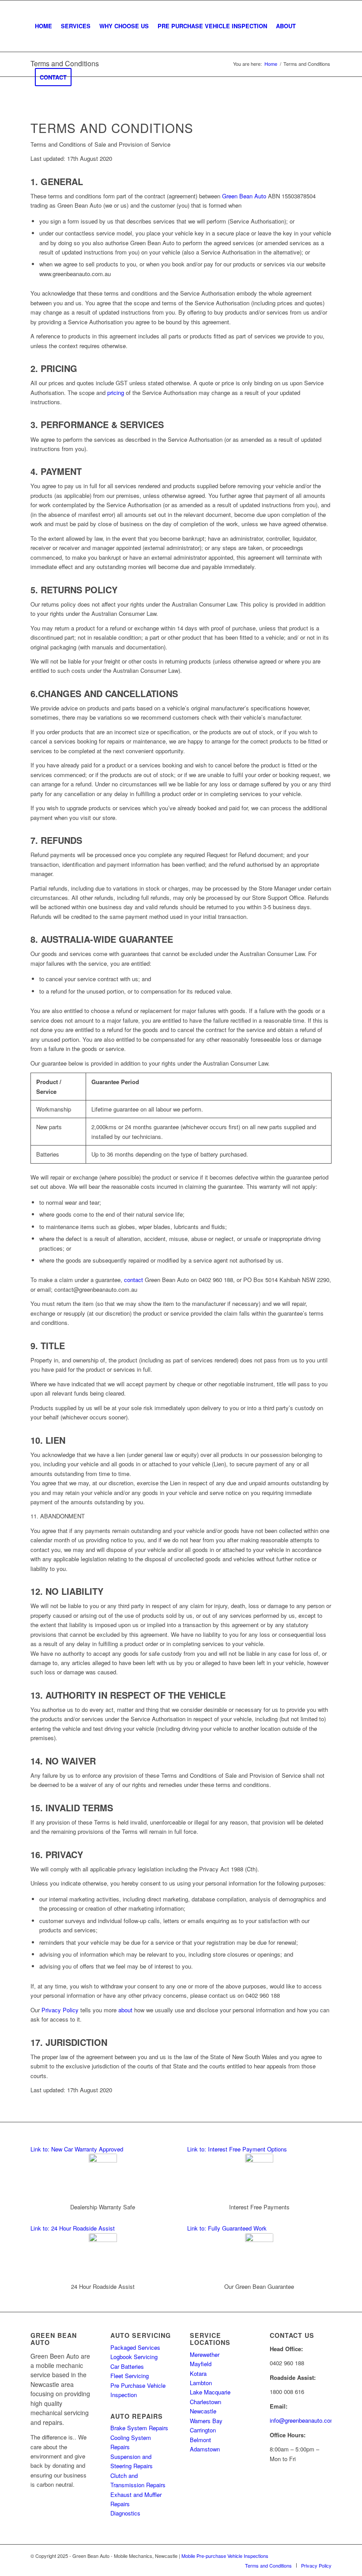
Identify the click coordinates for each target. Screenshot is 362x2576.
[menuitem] (43, 26)
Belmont (200, 2440)
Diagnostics (125, 2513)
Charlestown (206, 2402)
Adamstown (205, 2449)
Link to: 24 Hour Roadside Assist (73, 2228)
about (125, 2010)
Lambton (201, 2383)
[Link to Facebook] (325, 2556)
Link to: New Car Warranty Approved (77, 2149)
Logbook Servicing (134, 2357)
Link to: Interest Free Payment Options (237, 2149)
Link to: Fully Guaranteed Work (227, 2228)
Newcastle (203, 2411)
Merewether (205, 2354)
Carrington (203, 2430)
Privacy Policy (60, 2010)
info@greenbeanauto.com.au (306, 2420)
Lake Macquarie (210, 2392)
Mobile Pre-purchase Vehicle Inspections (225, 2556)
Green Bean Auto (244, 196)
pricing (116, 393)
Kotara (198, 2373)
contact (134, 1280)
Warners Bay (206, 2421)
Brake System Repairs (139, 2428)
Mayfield (201, 2364)
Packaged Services (135, 2347)
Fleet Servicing (130, 2376)
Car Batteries (127, 2366)
